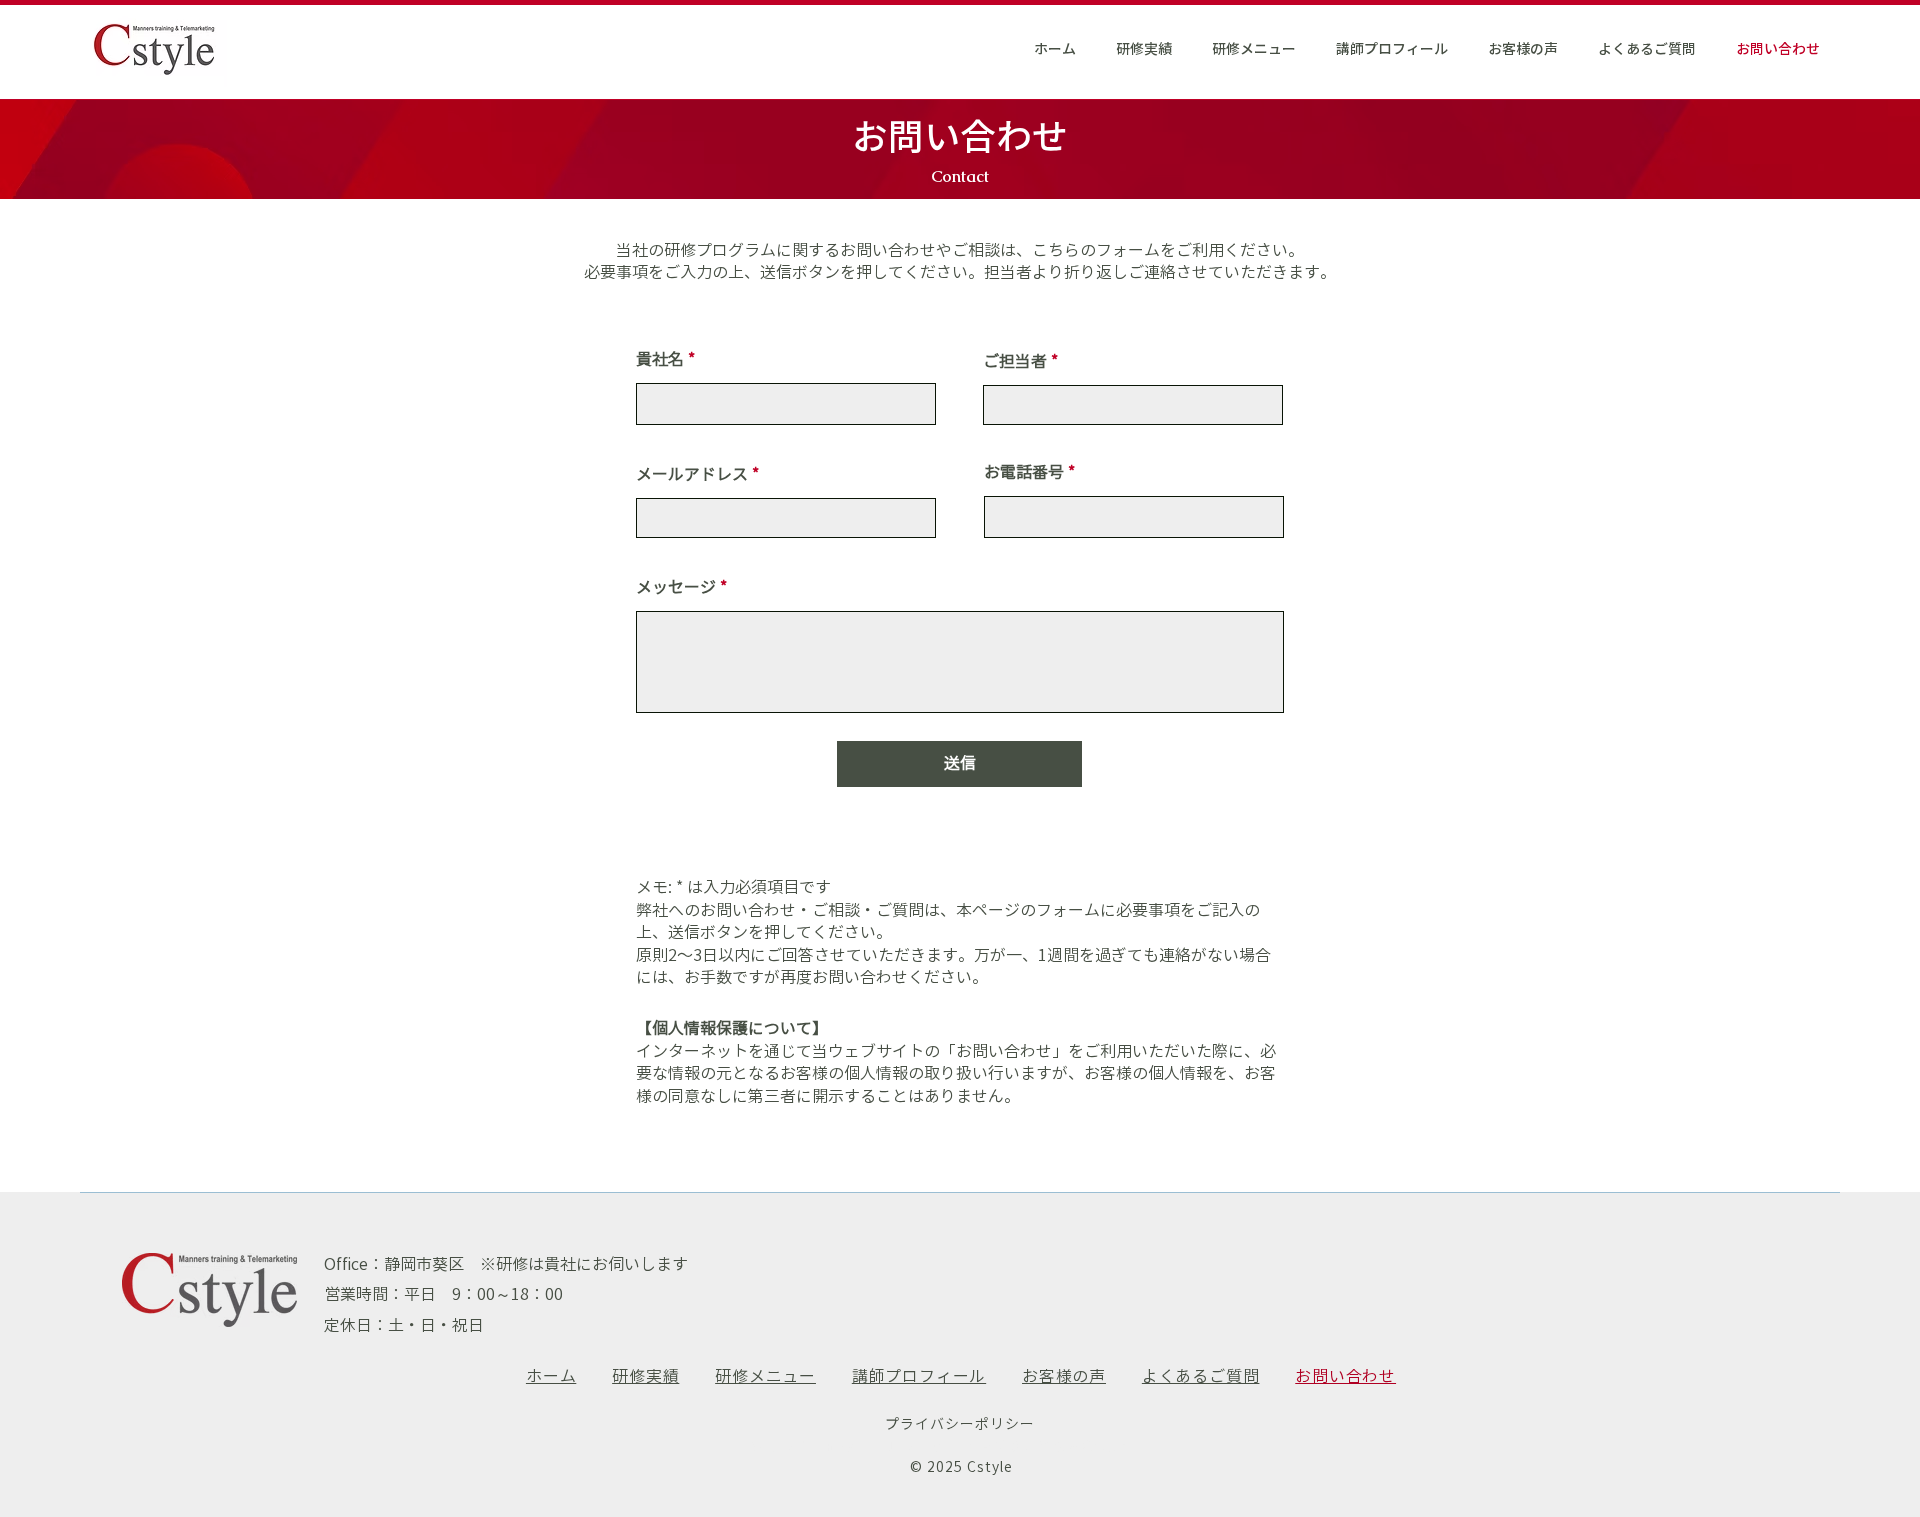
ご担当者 (1015, 361)
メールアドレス (692, 474)
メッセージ (676, 587)
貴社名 (660, 359)
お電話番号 (1024, 472)
